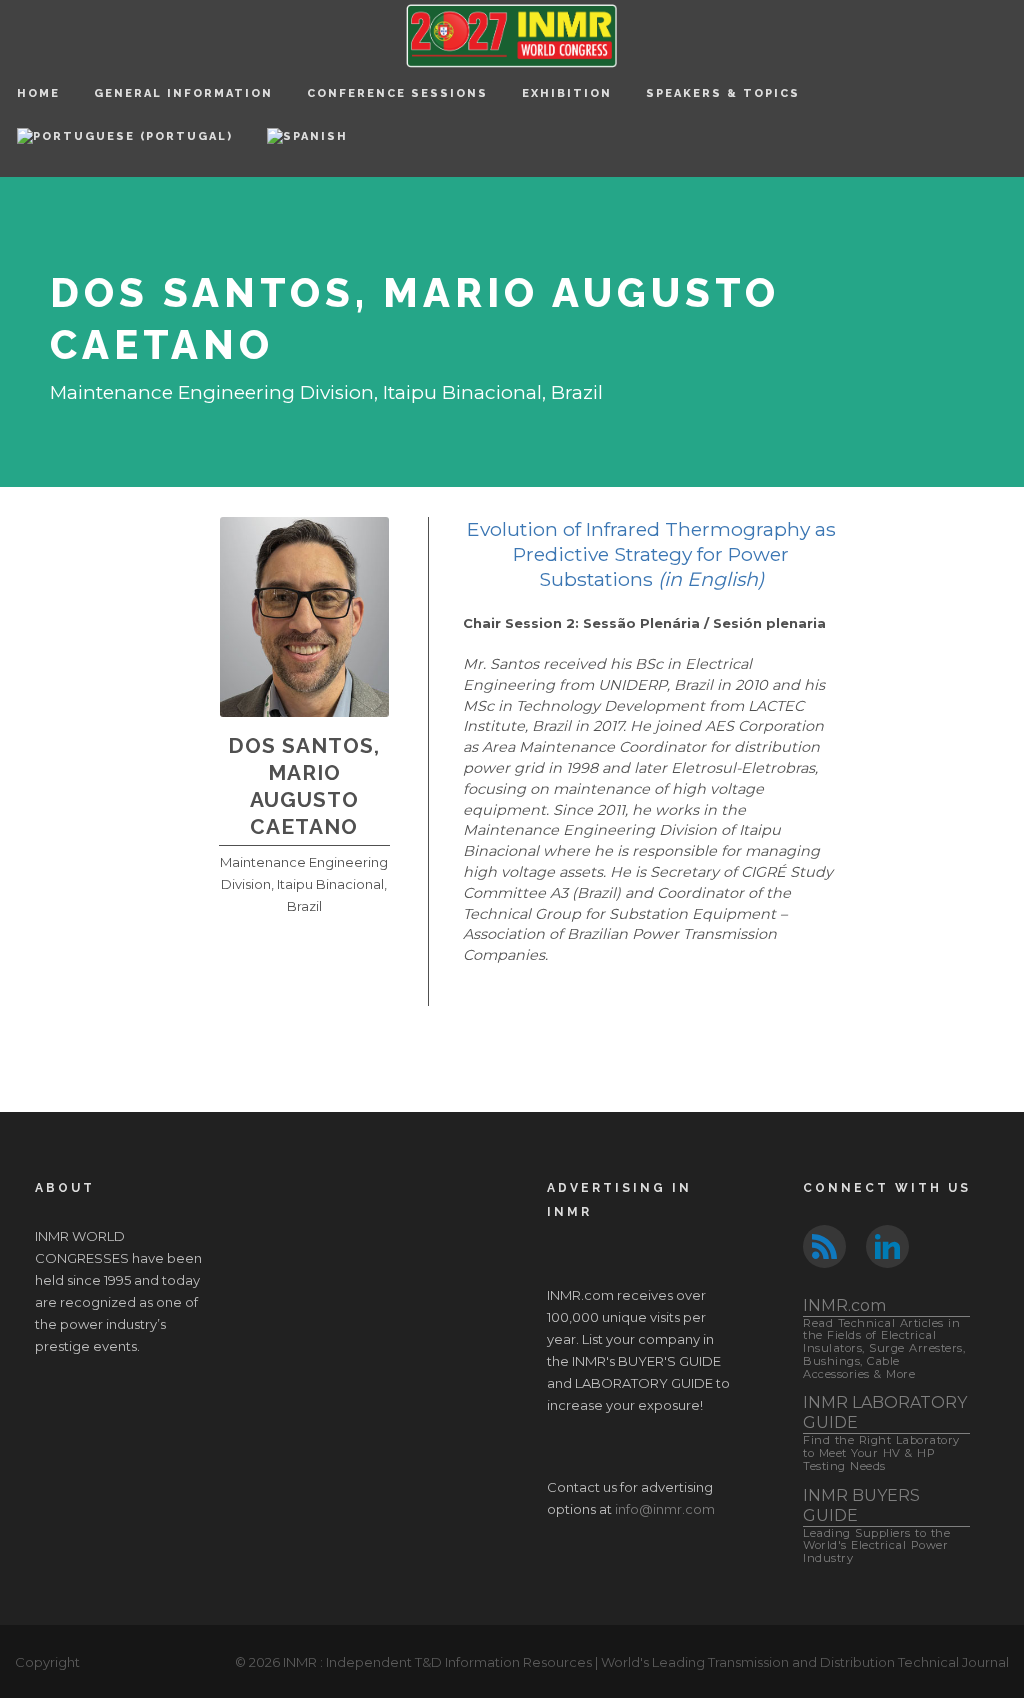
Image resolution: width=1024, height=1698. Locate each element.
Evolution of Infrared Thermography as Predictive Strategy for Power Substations (651, 554)
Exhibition (567, 93)
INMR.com (884, 1338)
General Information (183, 93)
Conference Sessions (397, 93)
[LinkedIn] (887, 1245)
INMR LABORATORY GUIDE (885, 1432)
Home (38, 93)
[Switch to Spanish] (307, 149)
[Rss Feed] (824, 1245)
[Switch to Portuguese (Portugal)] (125, 149)
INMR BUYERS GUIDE (876, 1525)
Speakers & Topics (723, 93)
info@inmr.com (665, 1509)
